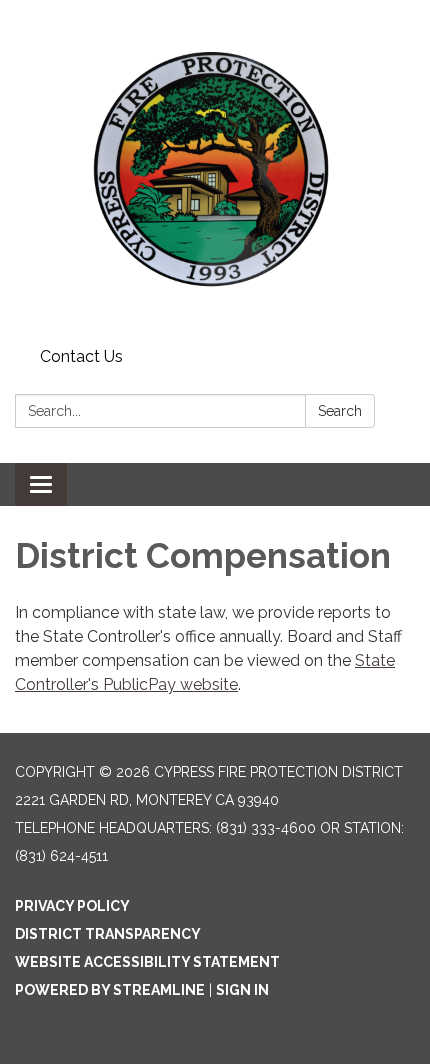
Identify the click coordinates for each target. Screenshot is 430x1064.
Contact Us (81, 356)
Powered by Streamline (110, 990)
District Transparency (108, 934)
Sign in (242, 990)
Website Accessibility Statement (147, 962)
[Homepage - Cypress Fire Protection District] (215, 170)
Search (340, 411)
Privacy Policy (72, 906)
